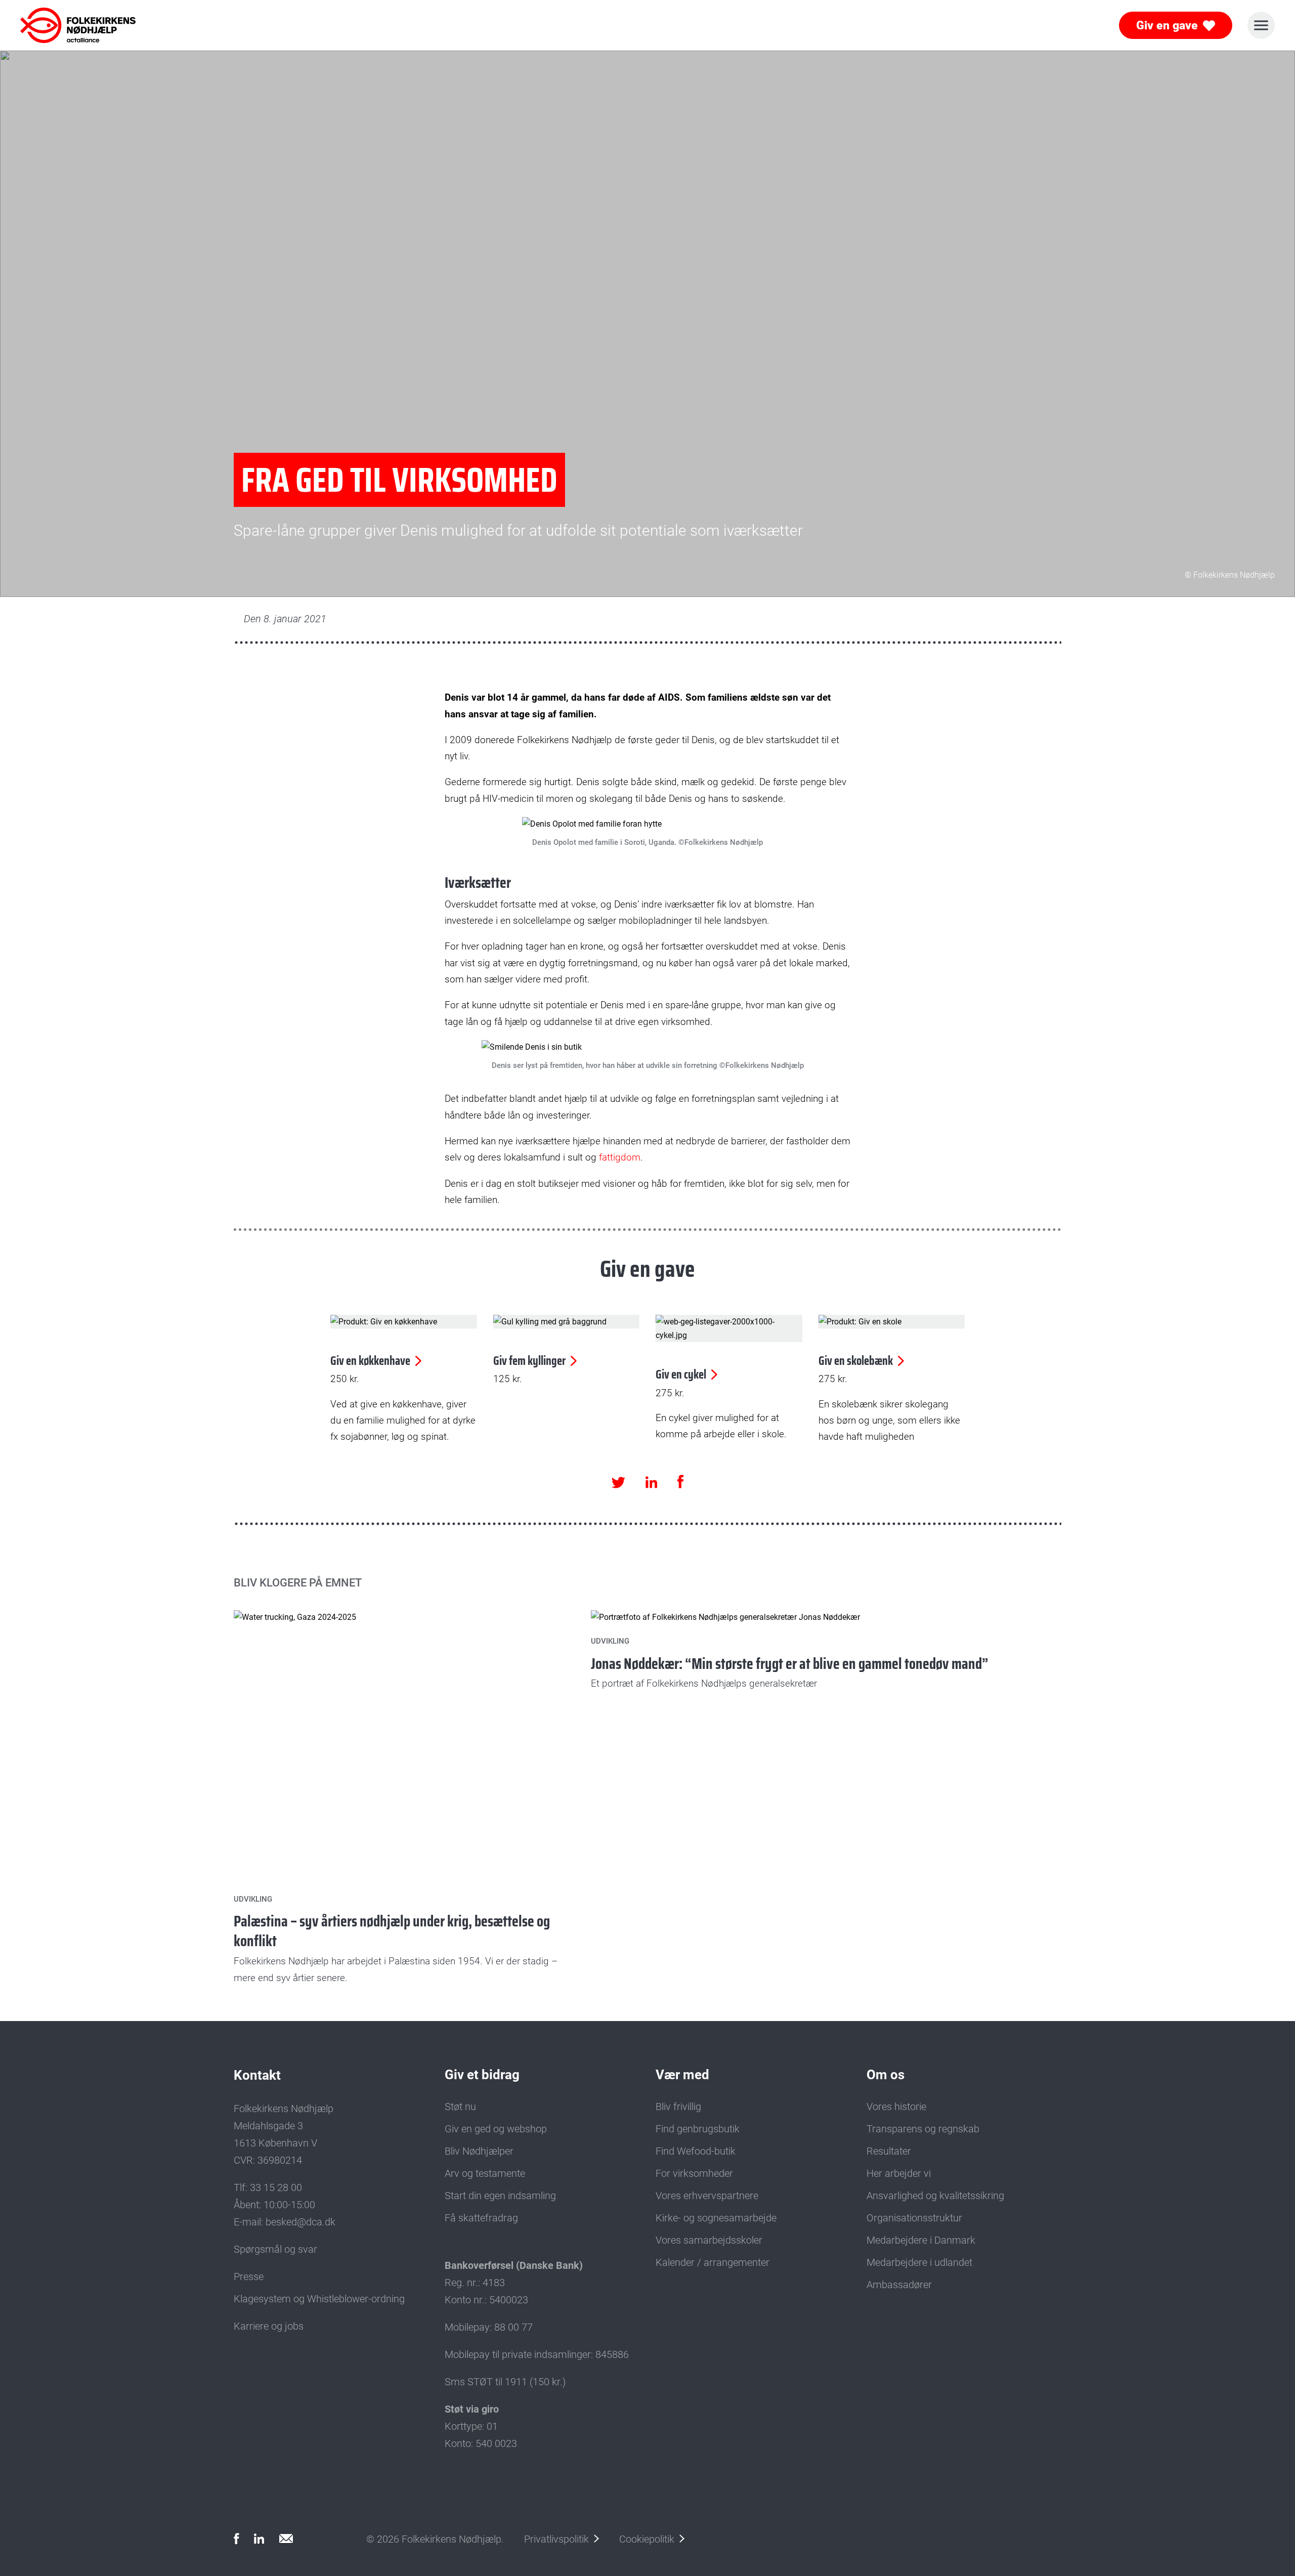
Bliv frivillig (678, 2107)
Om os (886, 2075)
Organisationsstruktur (914, 2218)
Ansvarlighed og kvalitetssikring (935, 2196)
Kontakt (257, 2075)
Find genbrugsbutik (698, 2129)
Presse (249, 2277)
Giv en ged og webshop (496, 2129)
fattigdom (620, 1157)
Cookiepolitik (647, 2539)
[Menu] (1261, 25)
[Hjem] (65, 25)
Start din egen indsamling (500, 2196)
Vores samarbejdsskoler (709, 2240)
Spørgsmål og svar (275, 2249)
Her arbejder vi (899, 2173)
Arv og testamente (485, 2173)
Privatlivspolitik (556, 2539)
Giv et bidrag (482, 2075)
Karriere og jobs (269, 2326)
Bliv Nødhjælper (479, 2151)
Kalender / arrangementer (713, 2262)
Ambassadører (899, 2285)
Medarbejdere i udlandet (919, 2262)
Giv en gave (1167, 26)
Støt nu (460, 2107)
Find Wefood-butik (696, 2151)
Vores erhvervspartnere (707, 2196)
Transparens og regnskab (923, 2129)
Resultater (889, 2151)
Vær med (682, 2075)
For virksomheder (694, 2173)
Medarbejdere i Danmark (921, 2240)
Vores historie (896, 2107)
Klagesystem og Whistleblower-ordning (319, 2299)
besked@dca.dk (300, 2222)
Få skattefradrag (481, 2218)
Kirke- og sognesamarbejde (716, 2218)
